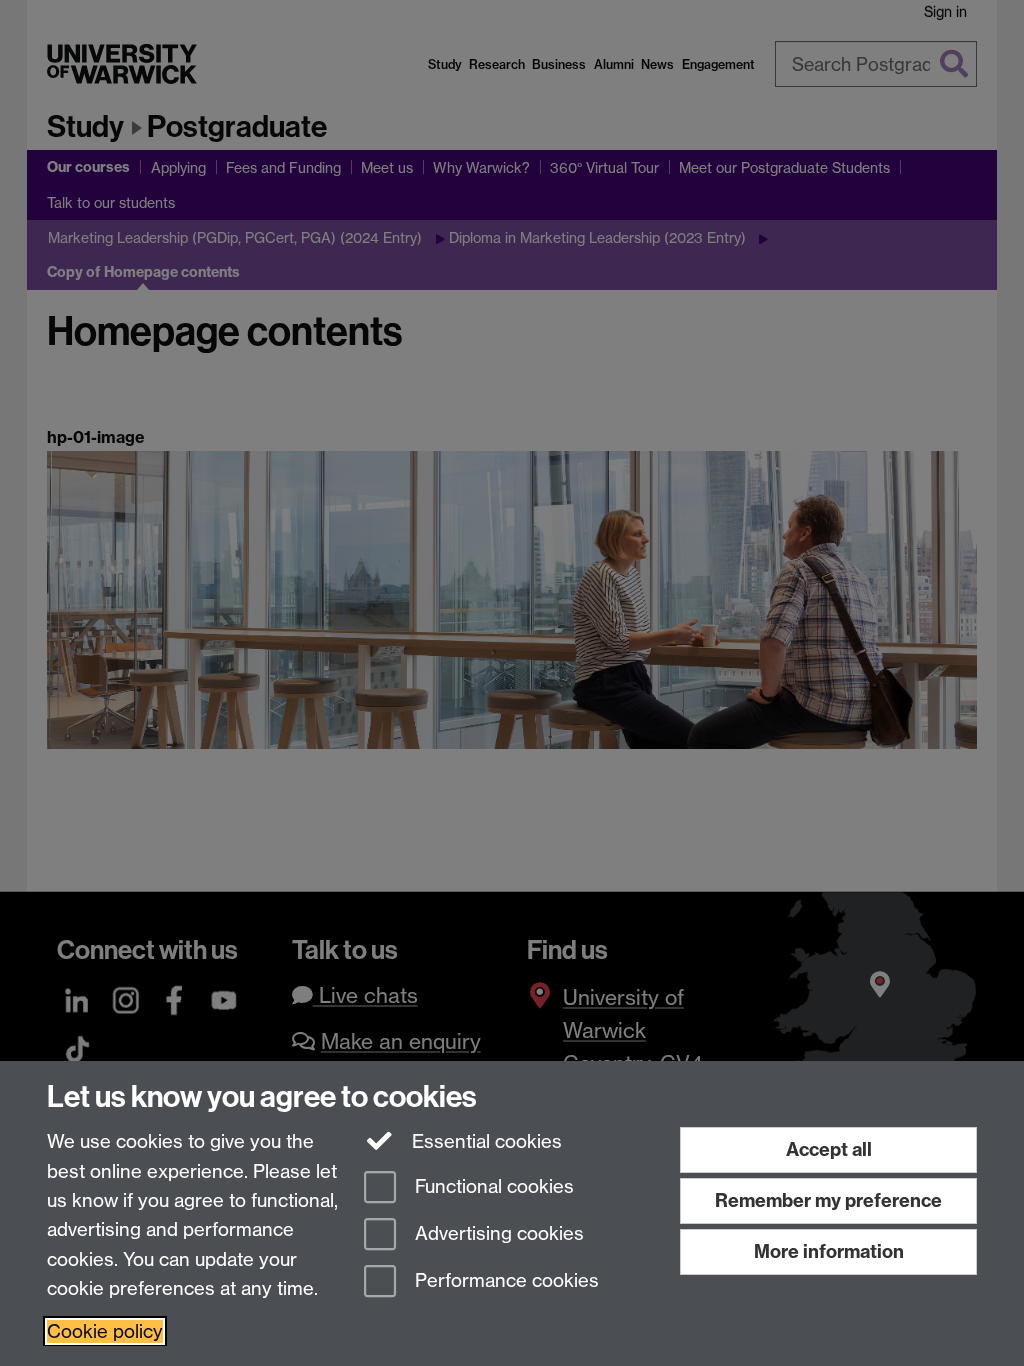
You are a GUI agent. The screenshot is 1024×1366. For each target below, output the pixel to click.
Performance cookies (504, 1280)
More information (829, 1251)
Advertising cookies (497, 1233)
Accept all (829, 1149)
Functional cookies (492, 1187)
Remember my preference (828, 1200)
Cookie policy (105, 1331)
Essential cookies (484, 1141)
